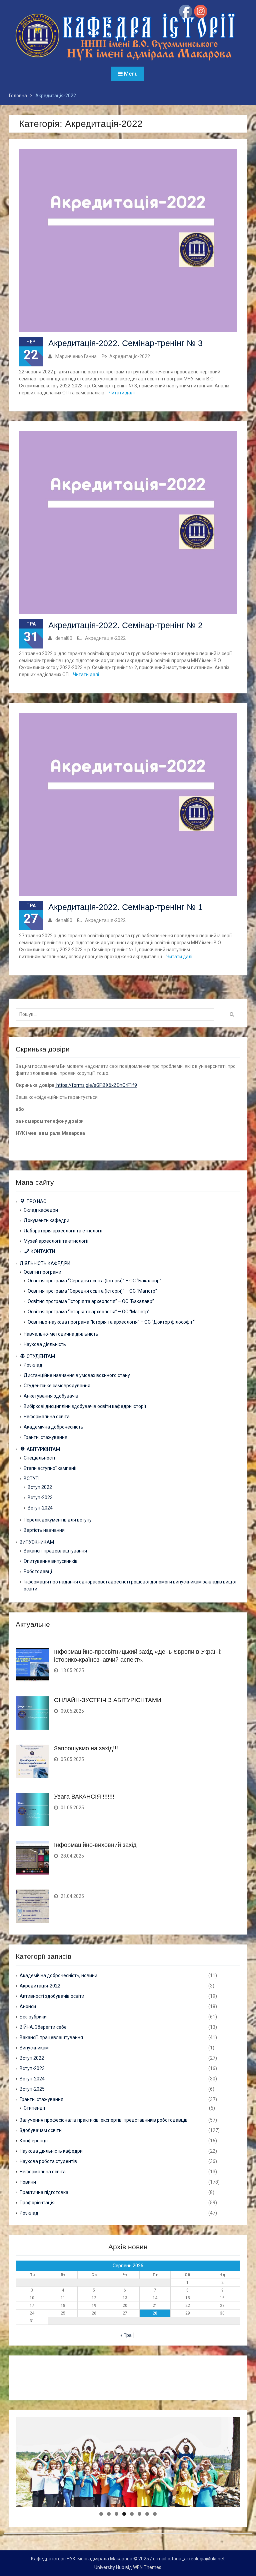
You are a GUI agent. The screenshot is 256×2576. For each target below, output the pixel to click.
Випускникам (34, 2048)
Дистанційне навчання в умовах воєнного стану (77, 1375)
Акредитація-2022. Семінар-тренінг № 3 (125, 343)
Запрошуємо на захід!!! (86, 1748)
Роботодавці (38, 1571)
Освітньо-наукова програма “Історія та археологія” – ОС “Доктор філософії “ (111, 1322)
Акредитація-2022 (130, 356)
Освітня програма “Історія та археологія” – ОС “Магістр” (89, 1312)
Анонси (28, 2006)
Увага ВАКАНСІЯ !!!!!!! (84, 1797)
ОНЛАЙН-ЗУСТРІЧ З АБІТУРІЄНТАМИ (108, 1700)
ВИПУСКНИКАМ (37, 1542)
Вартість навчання (44, 1530)
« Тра (126, 2335)
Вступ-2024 (40, 1508)
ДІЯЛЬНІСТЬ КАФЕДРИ (45, 1263)
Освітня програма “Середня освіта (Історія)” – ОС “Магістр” (92, 1291)
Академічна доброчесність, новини (58, 1975)
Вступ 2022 (40, 1487)
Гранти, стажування (45, 1437)
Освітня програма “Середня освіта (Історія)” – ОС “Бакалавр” (94, 1281)
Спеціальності (39, 1458)
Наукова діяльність (45, 1344)
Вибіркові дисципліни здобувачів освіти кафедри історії (85, 1406)
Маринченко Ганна (76, 356)
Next (232, 2505)
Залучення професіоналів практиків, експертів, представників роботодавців (104, 2120)
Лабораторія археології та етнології (63, 1231)
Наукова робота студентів (48, 2161)
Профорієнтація (37, 2203)
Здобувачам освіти (41, 2130)
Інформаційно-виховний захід (95, 1845)
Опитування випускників (51, 1561)
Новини (28, 2182)
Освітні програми (42, 1272)
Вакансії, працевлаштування (55, 1551)
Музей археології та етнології (56, 1241)
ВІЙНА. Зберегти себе (43, 2027)
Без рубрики (33, 2017)
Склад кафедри (41, 1210)
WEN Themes (147, 2567)
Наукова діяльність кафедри (51, 2151)
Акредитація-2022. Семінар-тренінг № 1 (125, 907)
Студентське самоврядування (57, 1386)
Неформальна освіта (47, 1417)
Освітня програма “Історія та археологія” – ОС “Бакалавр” (91, 1301)
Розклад (33, 1365)
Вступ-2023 (40, 1498)
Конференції (34, 2141)
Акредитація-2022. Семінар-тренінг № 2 (125, 625)
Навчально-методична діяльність (61, 1334)
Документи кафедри (46, 1220)
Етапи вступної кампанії (50, 1468)
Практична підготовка (44, 2192)
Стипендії (34, 2108)
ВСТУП (31, 1479)
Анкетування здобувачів (51, 1396)
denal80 (64, 638)
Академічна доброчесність (53, 1427)
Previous (24, 2505)
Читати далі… (123, 393)
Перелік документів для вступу (58, 1520)
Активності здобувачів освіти (52, 1996)
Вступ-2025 (32, 2089)
